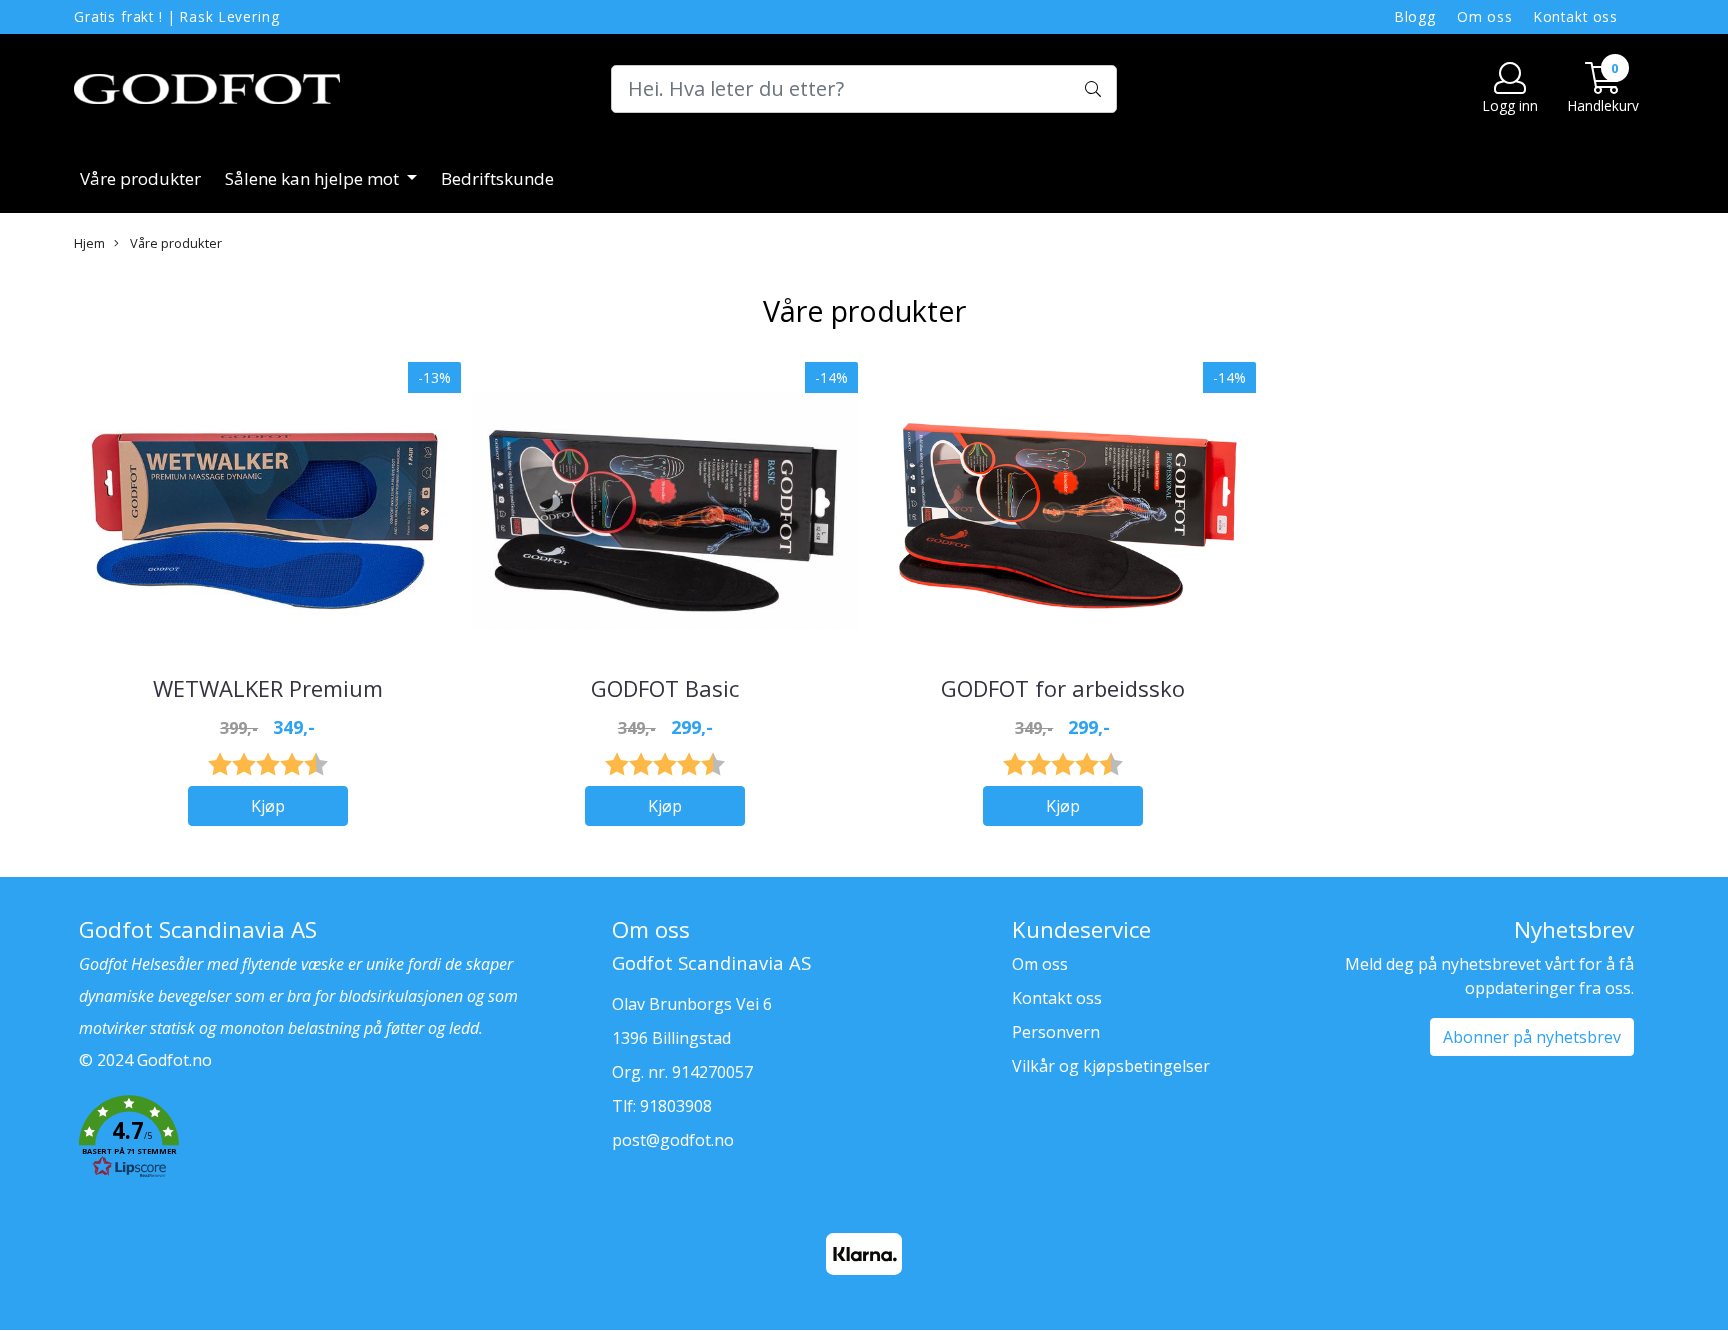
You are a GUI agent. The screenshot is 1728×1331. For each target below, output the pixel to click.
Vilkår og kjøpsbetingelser (1111, 1066)
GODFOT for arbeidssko (1063, 688)
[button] (330, 1140)
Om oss (1485, 16)
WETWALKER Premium (268, 688)
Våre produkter (140, 178)
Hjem (89, 243)
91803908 (676, 1106)
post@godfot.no (673, 1140)
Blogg (1415, 16)
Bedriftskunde (497, 178)
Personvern (1056, 1032)
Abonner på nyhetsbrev (1532, 1037)
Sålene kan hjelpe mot (314, 178)
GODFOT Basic (665, 688)
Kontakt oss (1576, 16)
